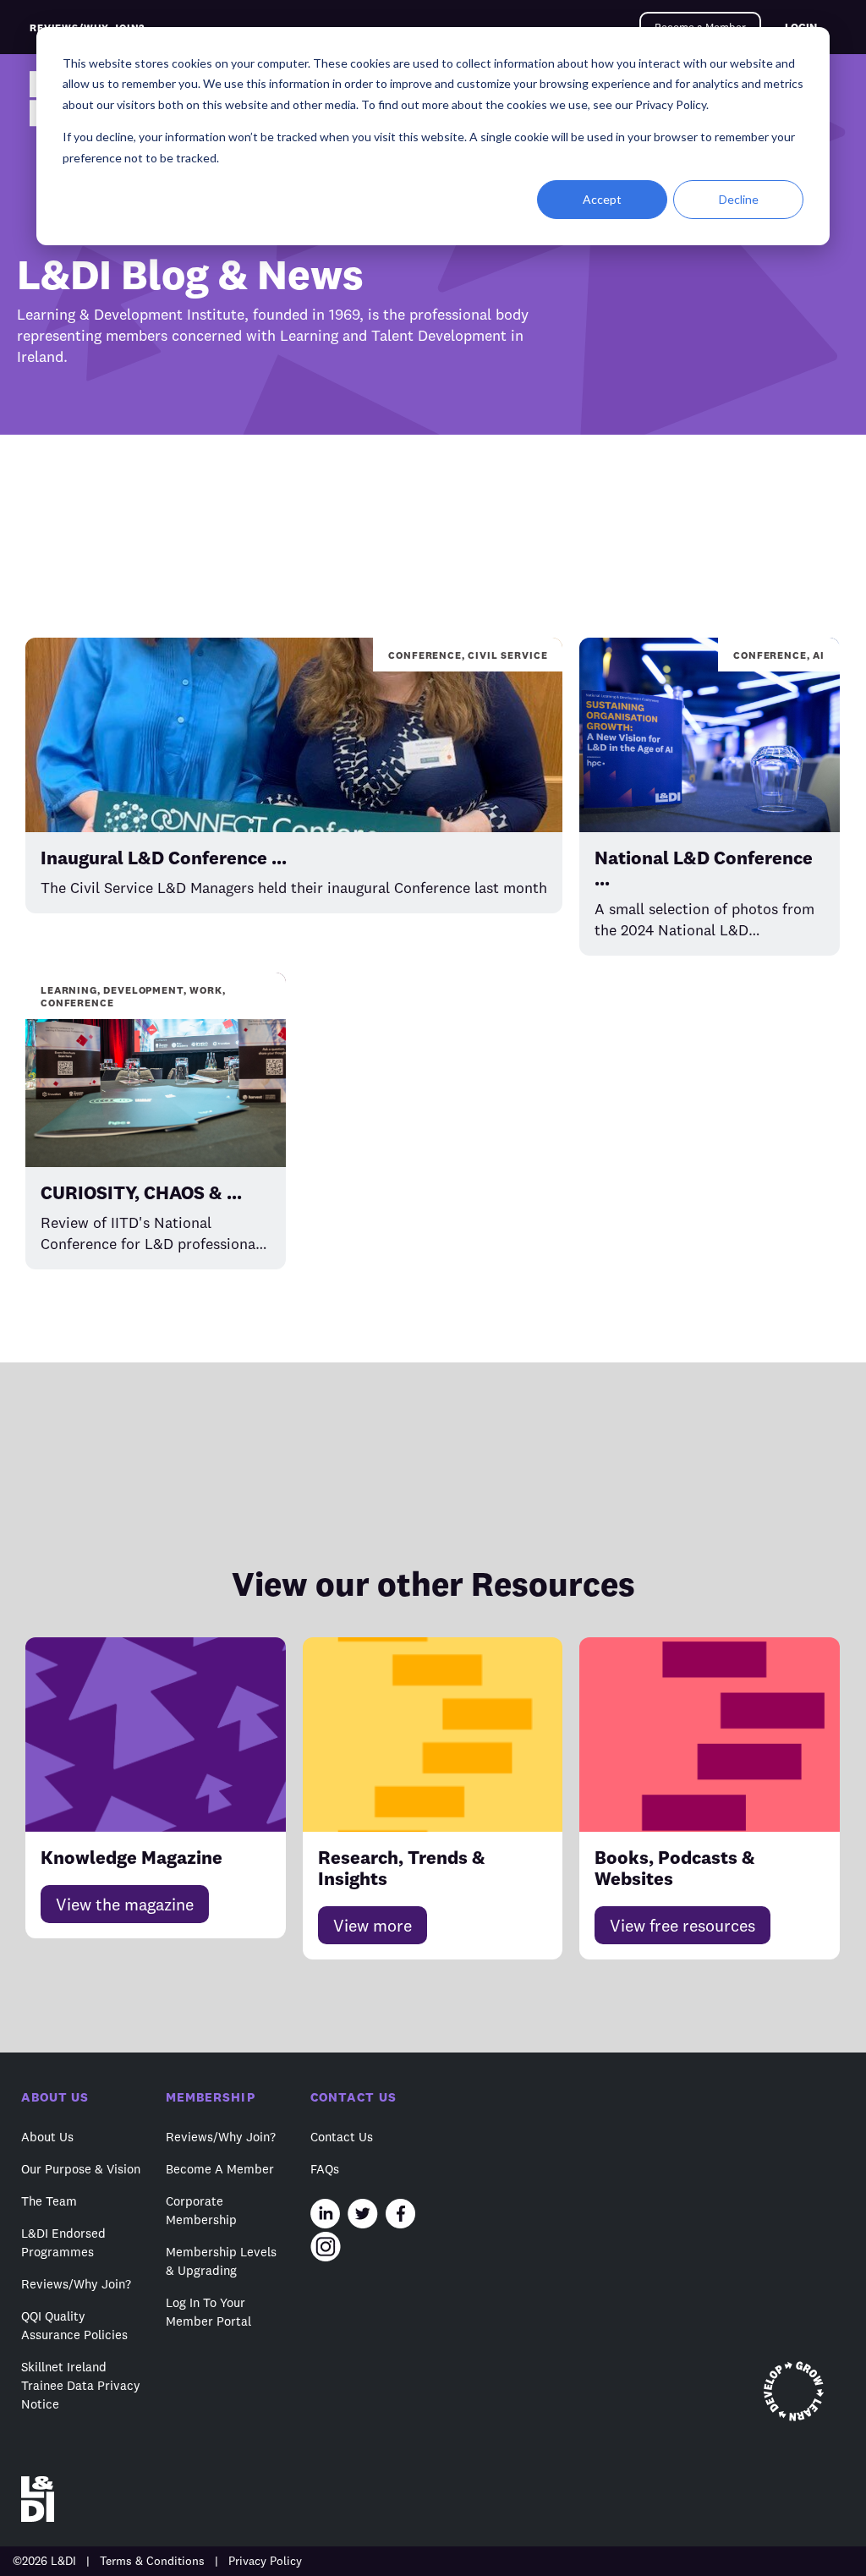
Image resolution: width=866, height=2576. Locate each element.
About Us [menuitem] (47, 2137)
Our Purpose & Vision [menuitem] (81, 2169)
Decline (739, 199)
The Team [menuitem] (49, 2201)
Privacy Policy (265, 2561)
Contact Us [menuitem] (342, 2137)
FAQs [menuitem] (325, 2169)
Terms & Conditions (152, 2561)
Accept (602, 199)
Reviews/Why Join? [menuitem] (76, 2284)
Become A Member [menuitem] (220, 2169)
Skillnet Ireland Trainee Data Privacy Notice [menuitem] (81, 2385)
